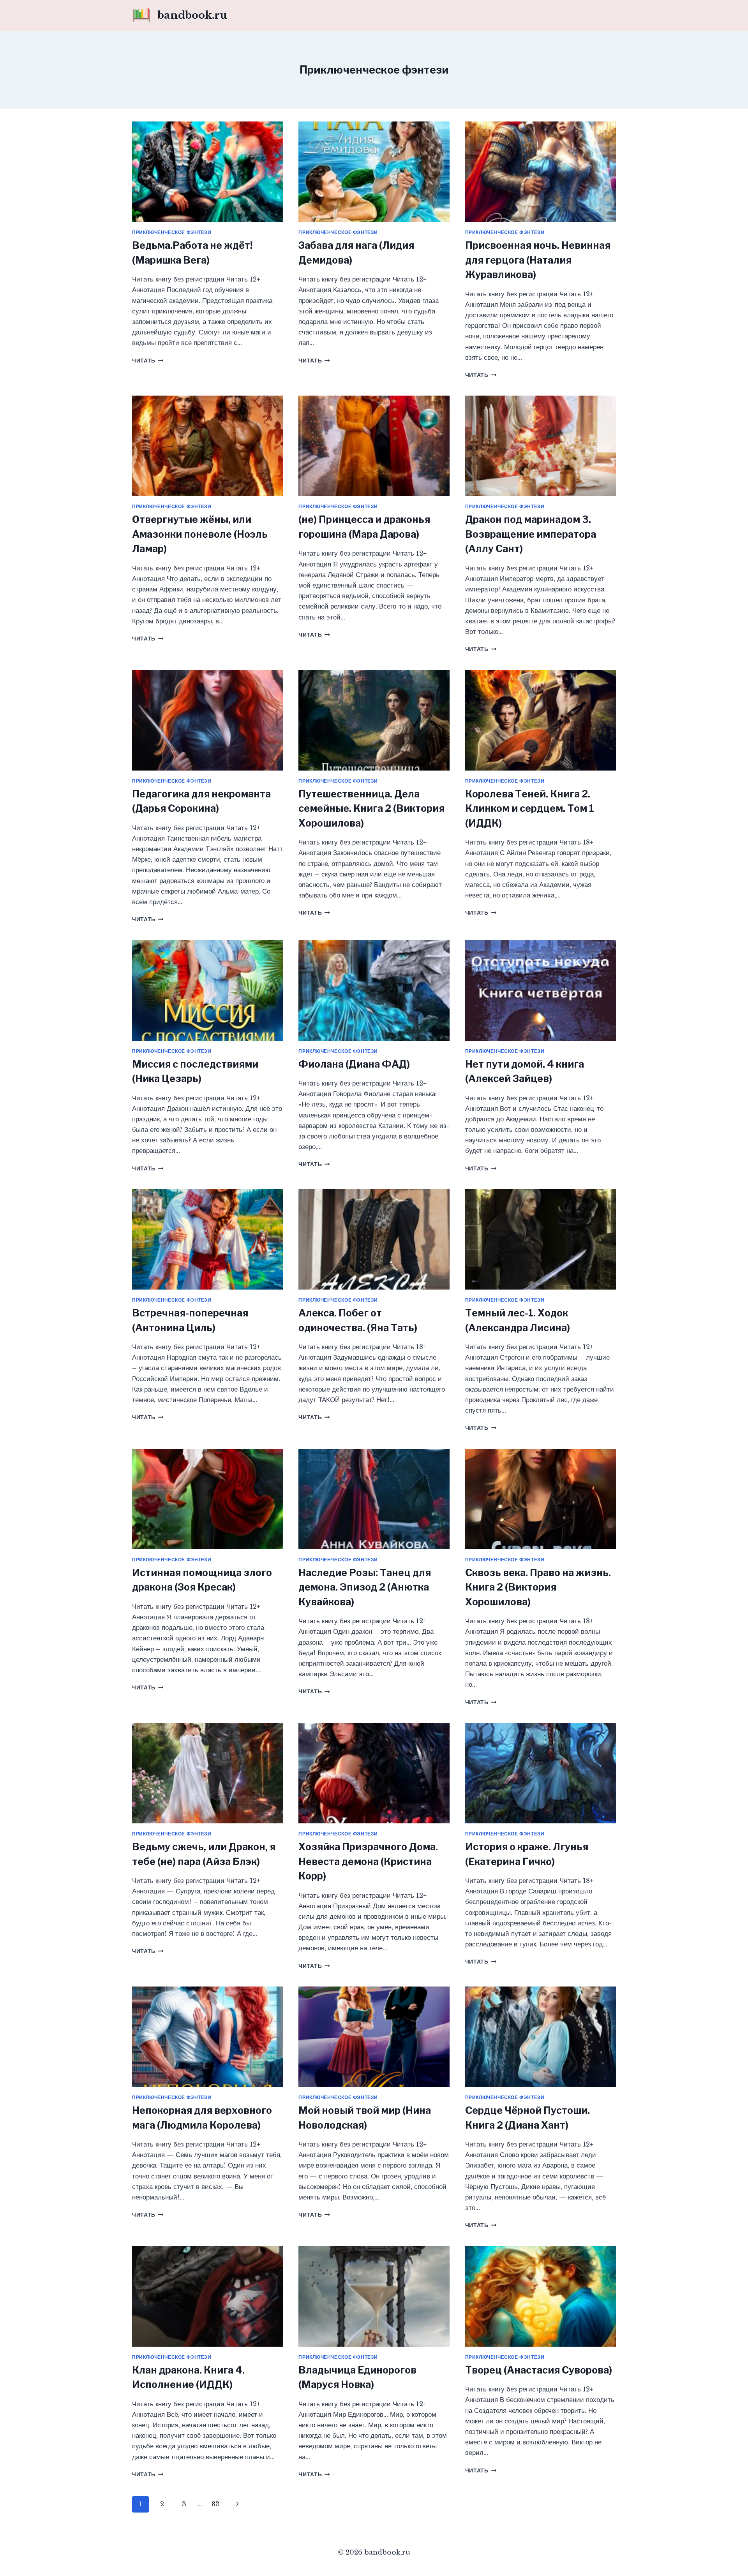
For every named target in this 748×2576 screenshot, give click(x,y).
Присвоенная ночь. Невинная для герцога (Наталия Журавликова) (538, 260)
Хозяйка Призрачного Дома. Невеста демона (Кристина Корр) (368, 1861)
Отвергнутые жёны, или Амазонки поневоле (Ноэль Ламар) (200, 534)
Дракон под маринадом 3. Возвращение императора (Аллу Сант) (531, 534)
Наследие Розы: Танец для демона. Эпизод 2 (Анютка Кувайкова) (365, 1587)
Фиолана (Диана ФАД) (354, 1064)
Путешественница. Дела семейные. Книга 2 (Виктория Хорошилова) (371, 809)
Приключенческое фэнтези (172, 232)
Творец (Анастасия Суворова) (539, 2370)
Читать (148, 361)
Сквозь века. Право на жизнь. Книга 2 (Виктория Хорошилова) (538, 1587)
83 (216, 2504)
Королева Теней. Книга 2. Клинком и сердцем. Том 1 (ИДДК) (530, 809)
